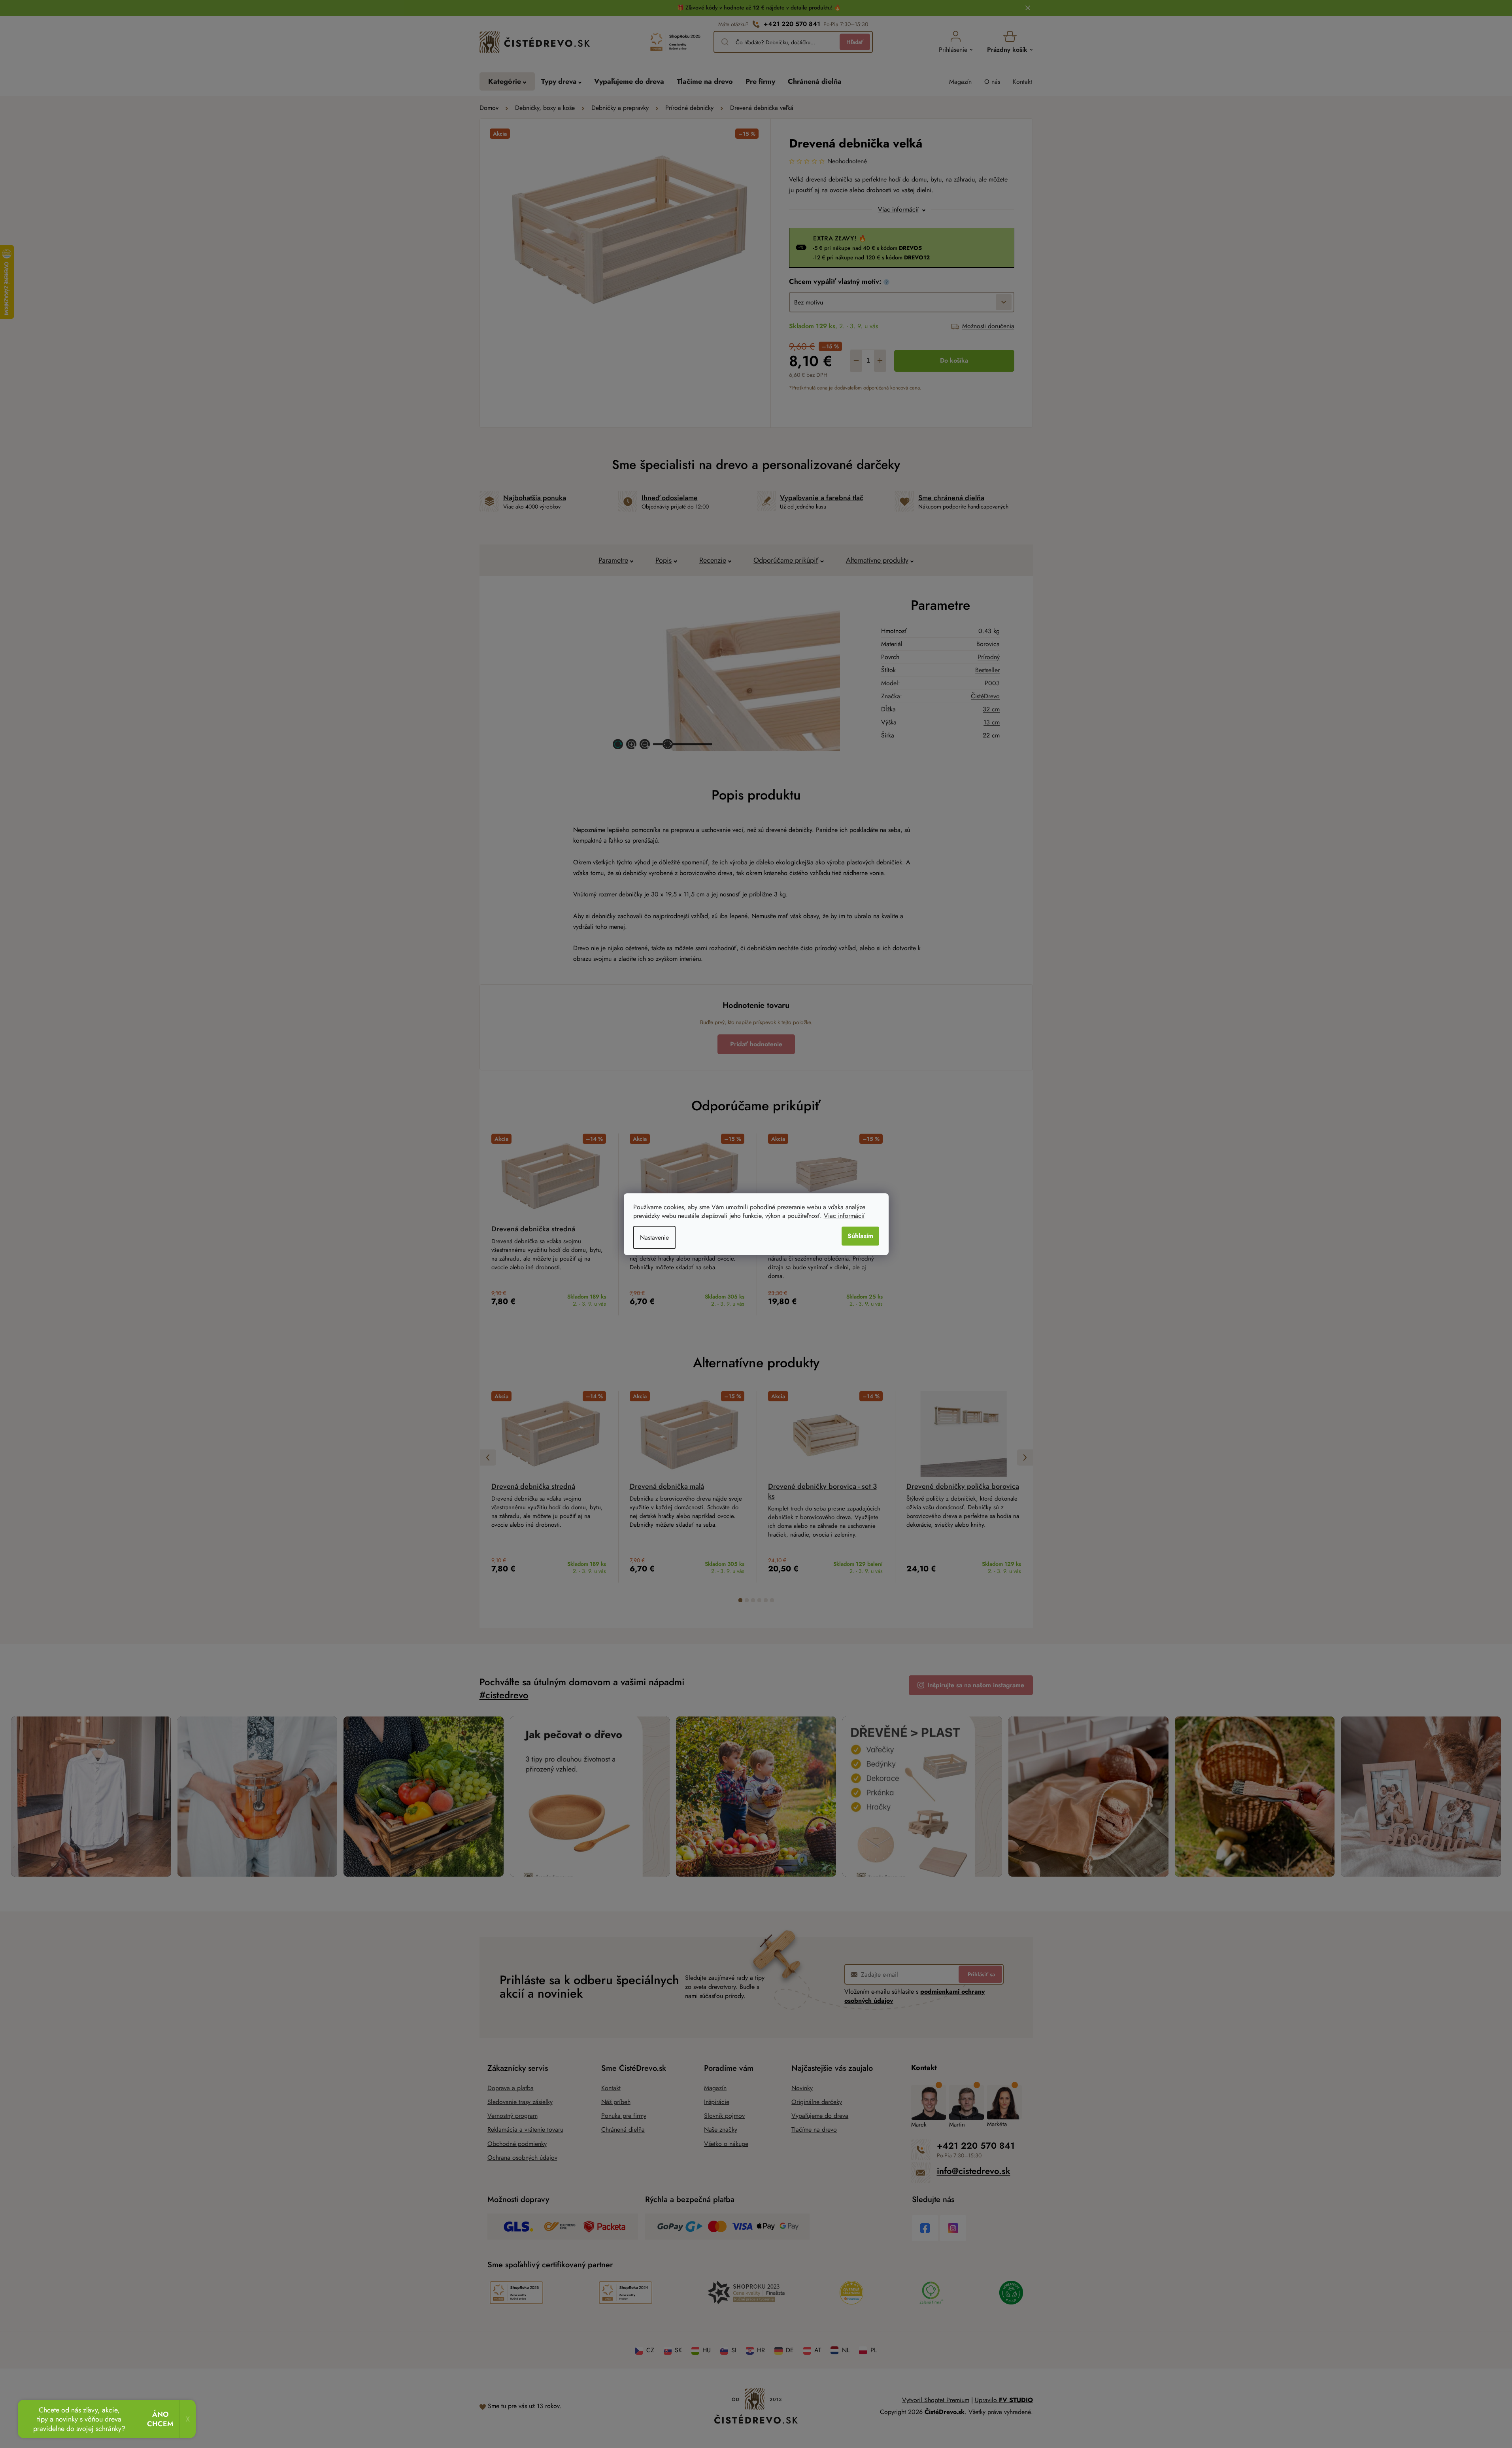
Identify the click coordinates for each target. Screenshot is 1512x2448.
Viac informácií (844, 1216)
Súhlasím (860, 1236)
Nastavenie (654, 1237)
